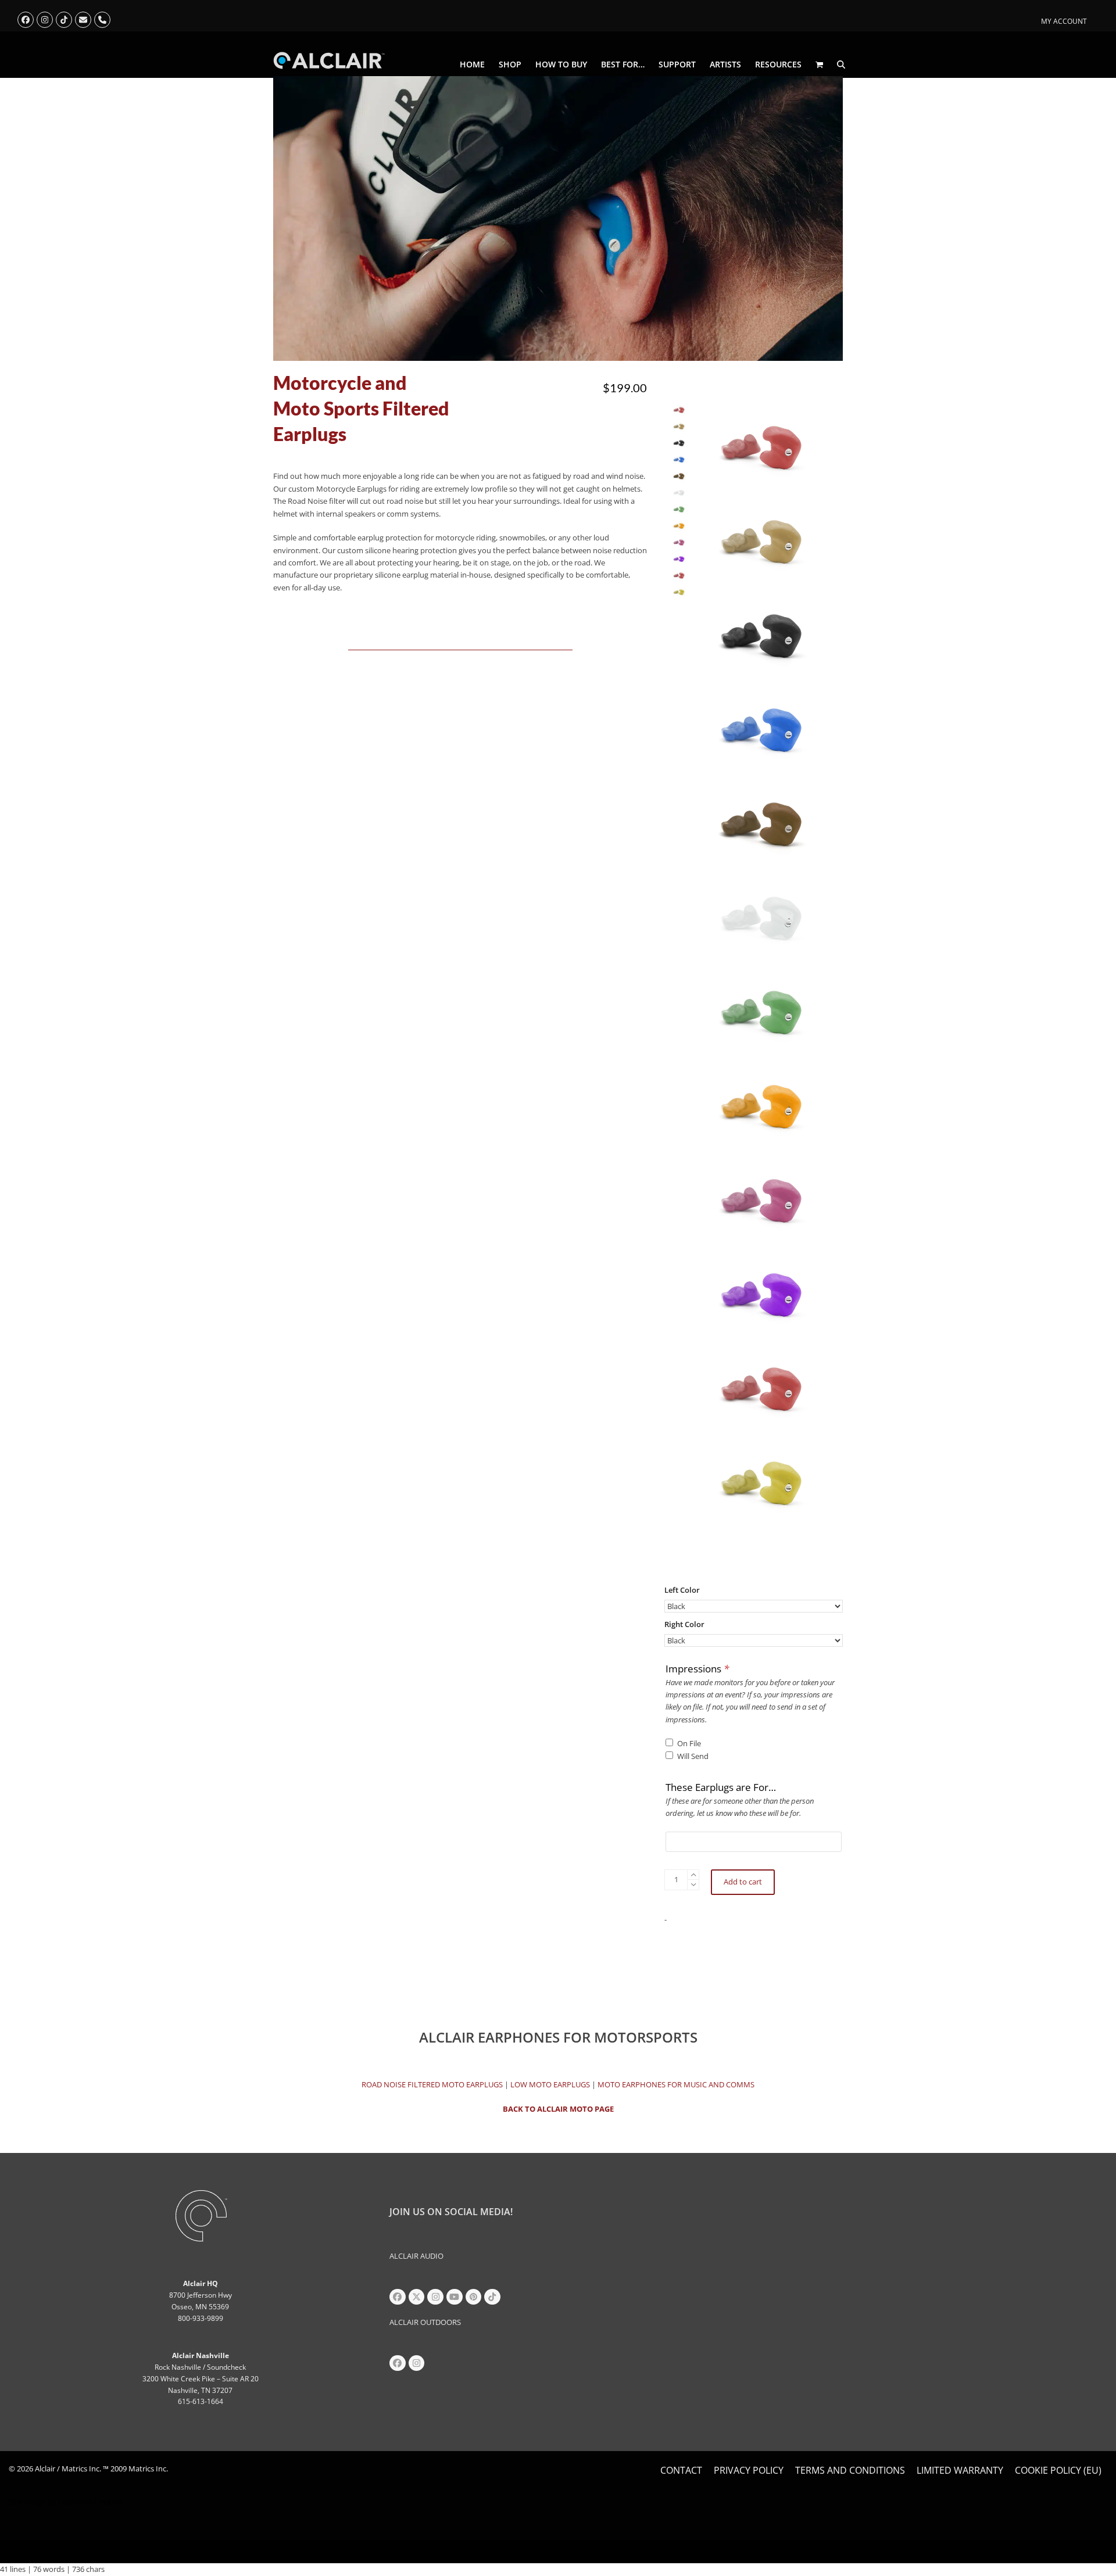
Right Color (684, 1624)
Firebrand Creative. (91, 2502)
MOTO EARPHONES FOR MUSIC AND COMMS (676, 2084)
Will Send (693, 1756)
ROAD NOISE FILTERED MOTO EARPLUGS (432, 2084)
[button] (819, 65)
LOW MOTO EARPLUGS (550, 2084)
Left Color (682, 1590)
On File (689, 1743)
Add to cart (743, 1882)
